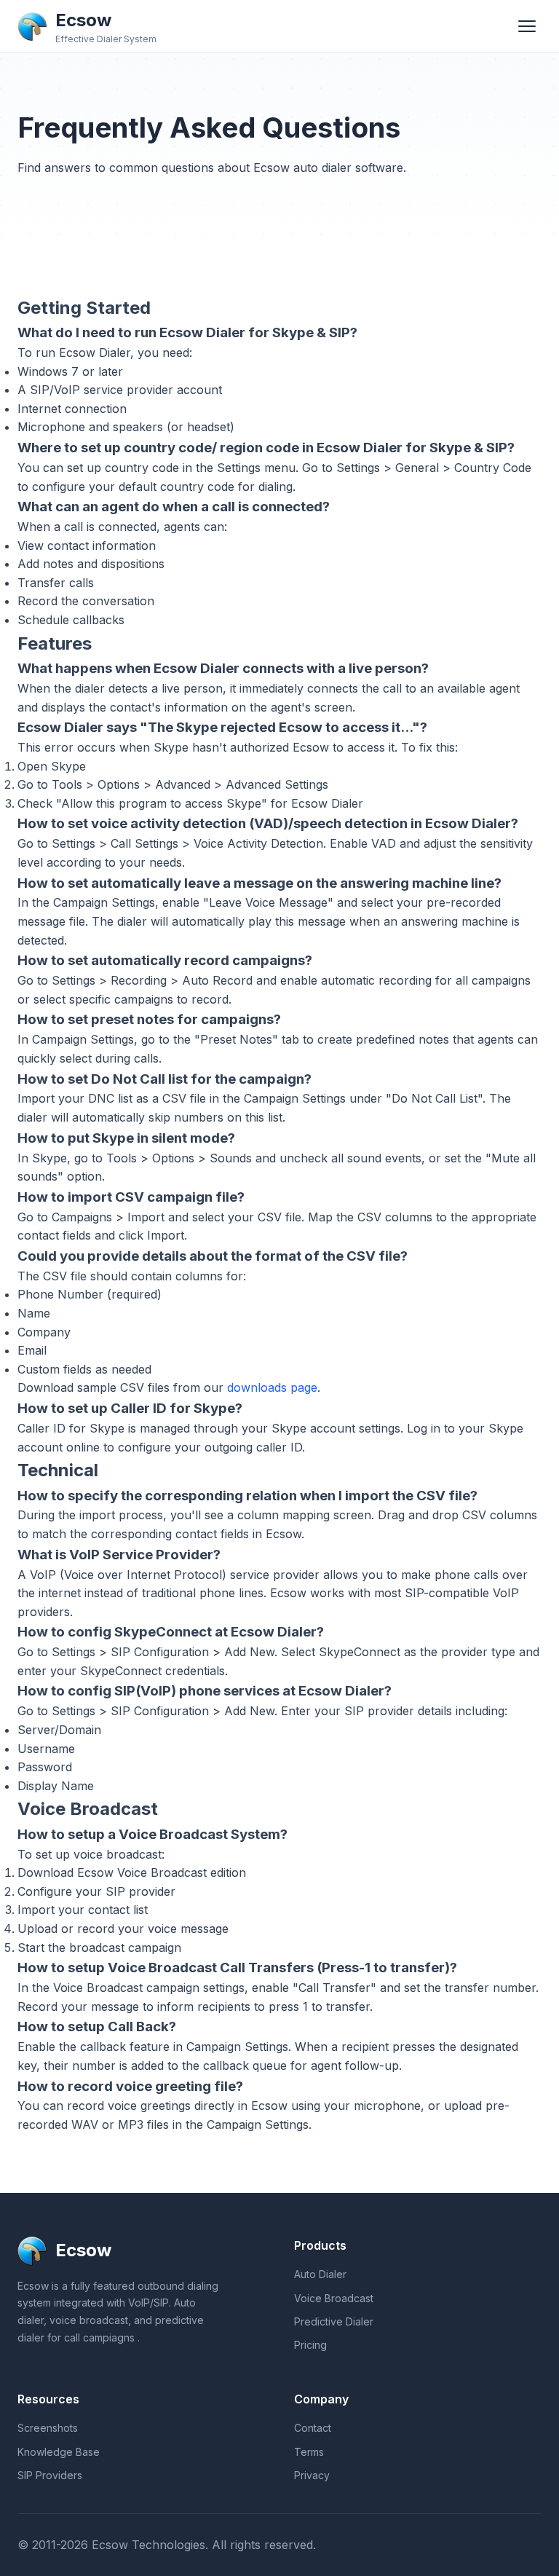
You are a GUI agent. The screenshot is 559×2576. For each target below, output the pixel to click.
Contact (313, 2428)
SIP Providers (50, 2475)
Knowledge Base (59, 2452)
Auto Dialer (320, 2274)
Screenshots (48, 2428)
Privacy (312, 2475)
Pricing (310, 2345)
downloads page (272, 1387)
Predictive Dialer (334, 2321)
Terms (309, 2452)
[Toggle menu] (527, 26)
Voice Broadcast (334, 2298)
